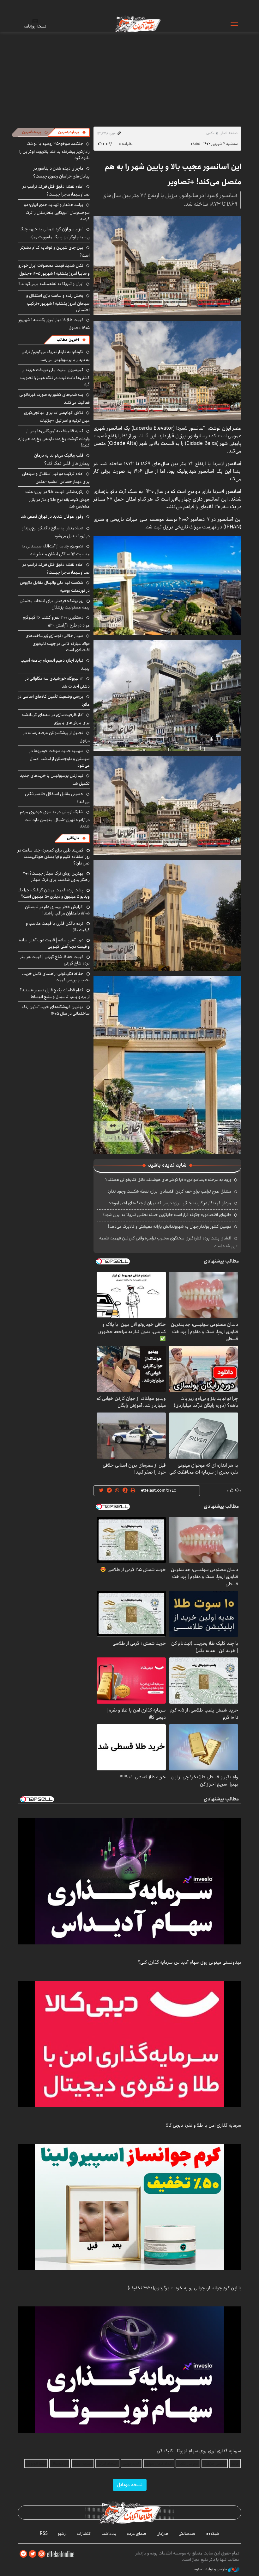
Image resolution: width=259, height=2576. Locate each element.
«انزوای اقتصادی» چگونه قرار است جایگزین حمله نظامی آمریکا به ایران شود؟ (167, 1215)
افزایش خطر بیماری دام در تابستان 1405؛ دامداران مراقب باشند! (57, 910)
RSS (44, 2534)
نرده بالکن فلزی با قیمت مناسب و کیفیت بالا (58, 926)
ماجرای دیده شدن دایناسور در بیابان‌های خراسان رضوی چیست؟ (61, 172)
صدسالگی (187, 2534)
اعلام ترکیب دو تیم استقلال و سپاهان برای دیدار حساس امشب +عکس (56, 478)
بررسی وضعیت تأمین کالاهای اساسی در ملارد (54, 700)
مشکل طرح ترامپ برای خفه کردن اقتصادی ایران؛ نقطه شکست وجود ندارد (169, 1191)
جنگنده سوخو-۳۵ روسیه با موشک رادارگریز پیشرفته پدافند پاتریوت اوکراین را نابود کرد (54, 151)
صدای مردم (136, 2534)
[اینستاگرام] (42, 2554)
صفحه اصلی (229, 133)
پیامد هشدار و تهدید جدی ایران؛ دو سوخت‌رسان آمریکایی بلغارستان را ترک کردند (57, 212)
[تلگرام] (23, 2554)
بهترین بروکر (83, 2464)
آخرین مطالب (68, 340)
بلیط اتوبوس (36, 2464)
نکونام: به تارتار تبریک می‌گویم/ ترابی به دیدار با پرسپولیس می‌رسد (56, 356)
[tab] (72, 132)
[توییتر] (33, 2554)
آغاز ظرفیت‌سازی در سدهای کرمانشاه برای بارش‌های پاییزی (56, 719)
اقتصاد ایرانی (107, 2464)
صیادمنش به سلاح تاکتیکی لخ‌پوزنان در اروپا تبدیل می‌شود (56, 532)
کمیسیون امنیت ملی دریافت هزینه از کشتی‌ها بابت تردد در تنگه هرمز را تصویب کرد (55, 377)
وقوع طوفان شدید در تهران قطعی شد (52, 516)
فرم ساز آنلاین (188, 2464)
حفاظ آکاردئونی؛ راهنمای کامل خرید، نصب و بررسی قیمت (56, 977)
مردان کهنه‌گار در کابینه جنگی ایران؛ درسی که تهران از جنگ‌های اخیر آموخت (169, 1203)
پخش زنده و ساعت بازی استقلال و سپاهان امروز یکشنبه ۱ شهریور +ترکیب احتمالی (58, 303)
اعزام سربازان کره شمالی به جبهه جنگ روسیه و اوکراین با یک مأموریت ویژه (55, 233)
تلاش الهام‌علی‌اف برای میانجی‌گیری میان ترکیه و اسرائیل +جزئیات (57, 417)
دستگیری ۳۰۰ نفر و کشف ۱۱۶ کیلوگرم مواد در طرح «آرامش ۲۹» (56, 621)
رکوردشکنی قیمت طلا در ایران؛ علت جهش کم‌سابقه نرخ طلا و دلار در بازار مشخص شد (57, 499)
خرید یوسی (131, 2464)
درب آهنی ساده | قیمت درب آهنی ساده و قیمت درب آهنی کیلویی (54, 943)
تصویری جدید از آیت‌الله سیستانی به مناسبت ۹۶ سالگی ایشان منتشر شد (56, 550)
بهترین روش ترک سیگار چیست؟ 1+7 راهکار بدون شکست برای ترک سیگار (56, 876)
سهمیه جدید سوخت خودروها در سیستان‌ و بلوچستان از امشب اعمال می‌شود (60, 758)
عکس (210, 133)
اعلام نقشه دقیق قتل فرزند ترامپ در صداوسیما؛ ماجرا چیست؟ (56, 190)
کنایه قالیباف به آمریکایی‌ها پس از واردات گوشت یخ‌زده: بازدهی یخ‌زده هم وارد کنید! (54, 438)
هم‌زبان (162, 2534)
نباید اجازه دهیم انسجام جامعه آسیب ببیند (55, 664)
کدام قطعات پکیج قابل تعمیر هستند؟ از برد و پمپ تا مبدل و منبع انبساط (55, 993)
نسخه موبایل (130, 2485)
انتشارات (84, 2534)
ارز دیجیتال (60, 2464)
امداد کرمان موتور (159, 2464)
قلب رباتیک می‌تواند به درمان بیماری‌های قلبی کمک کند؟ (62, 459)
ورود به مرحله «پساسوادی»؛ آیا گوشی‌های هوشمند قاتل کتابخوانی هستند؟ (168, 1180)
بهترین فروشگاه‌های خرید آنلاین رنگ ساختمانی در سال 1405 (56, 1010)
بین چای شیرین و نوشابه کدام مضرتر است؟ (55, 251)
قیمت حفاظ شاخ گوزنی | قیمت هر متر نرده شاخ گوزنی (55, 960)
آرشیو (62, 2534)
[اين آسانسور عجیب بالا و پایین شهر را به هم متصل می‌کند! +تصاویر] (167, 265)
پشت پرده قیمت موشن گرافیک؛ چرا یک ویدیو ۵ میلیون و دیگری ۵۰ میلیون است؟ (54, 893)
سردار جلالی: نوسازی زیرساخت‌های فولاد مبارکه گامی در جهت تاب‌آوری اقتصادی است (58, 643)
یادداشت (109, 2534)
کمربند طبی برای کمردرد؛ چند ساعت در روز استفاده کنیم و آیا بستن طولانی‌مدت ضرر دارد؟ (54, 857)
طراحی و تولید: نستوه (211, 2569)
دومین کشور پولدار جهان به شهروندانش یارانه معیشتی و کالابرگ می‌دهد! (170, 1226)
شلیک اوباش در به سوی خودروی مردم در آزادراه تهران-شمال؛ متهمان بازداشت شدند (55, 819)
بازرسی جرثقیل (215, 2464)
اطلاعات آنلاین (137, 24)
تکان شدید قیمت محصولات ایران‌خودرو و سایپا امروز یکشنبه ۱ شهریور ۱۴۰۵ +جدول (54, 269)
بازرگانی (73, 838)
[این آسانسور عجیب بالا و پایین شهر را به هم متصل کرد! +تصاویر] (167, 585)
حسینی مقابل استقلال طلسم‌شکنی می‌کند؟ (57, 798)
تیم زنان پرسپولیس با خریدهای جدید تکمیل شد (55, 780)
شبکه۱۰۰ (212, 2534)
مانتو (235, 2464)
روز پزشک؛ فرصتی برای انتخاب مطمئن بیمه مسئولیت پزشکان (55, 604)
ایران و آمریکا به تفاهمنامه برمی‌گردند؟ (51, 284)
